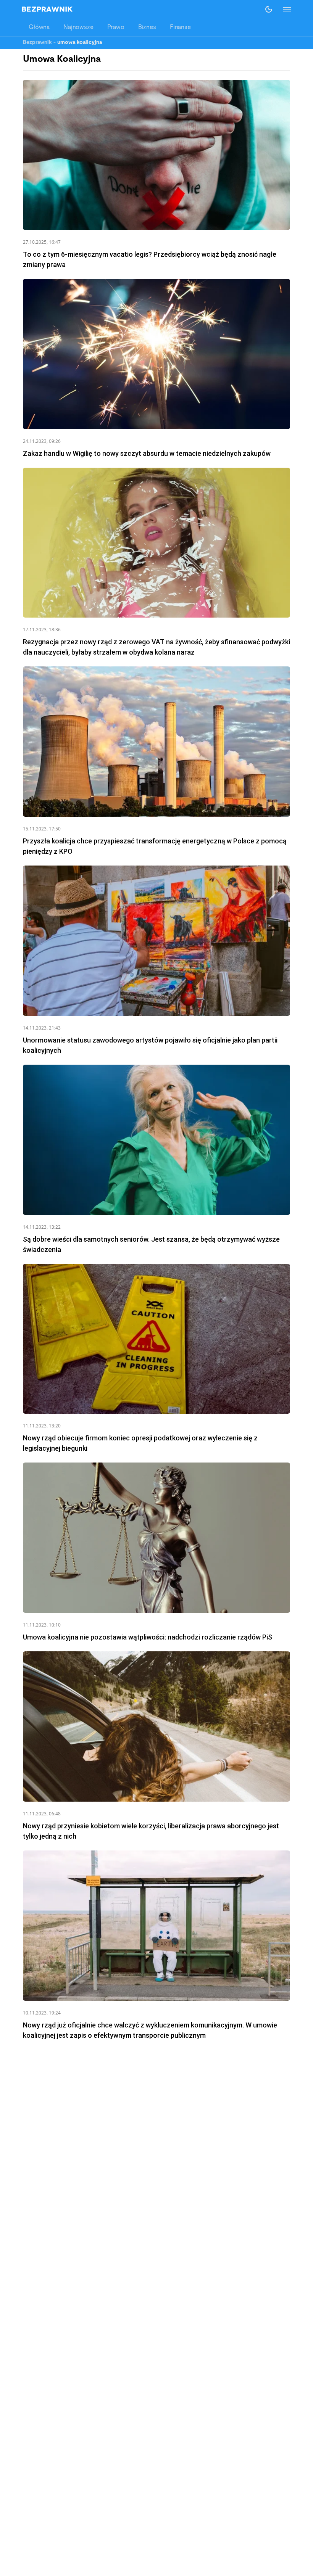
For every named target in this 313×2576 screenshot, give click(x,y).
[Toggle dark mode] (269, 9)
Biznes (147, 27)
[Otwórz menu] (283, 9)
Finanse (180, 27)
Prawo (116, 27)
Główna (39, 27)
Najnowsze (78, 27)
